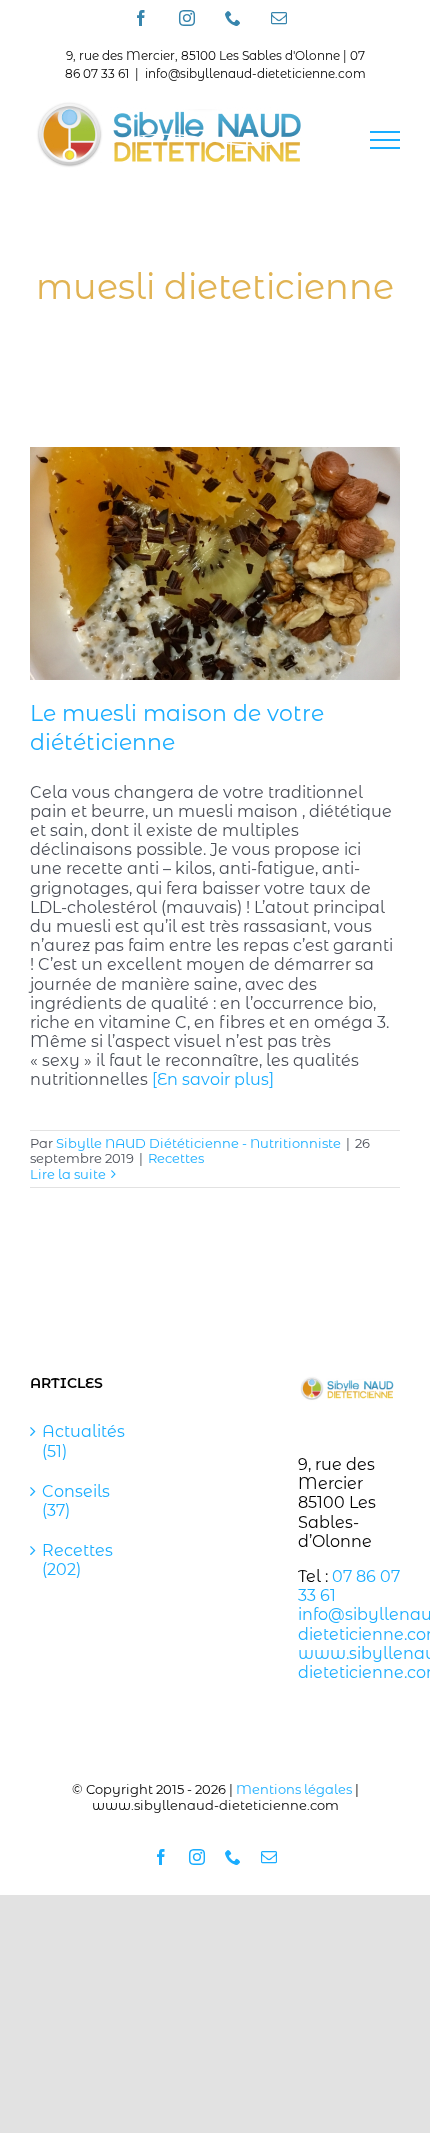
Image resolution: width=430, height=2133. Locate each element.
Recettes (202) (77, 1560)
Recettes (176, 1158)
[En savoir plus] (213, 1079)
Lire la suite (68, 1174)
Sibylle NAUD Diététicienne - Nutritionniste (198, 1143)
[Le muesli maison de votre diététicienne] (215, 563)
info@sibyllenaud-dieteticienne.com (255, 73)
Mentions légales (294, 1789)
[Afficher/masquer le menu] (385, 140)
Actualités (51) (82, 1441)
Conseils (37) (76, 1501)
